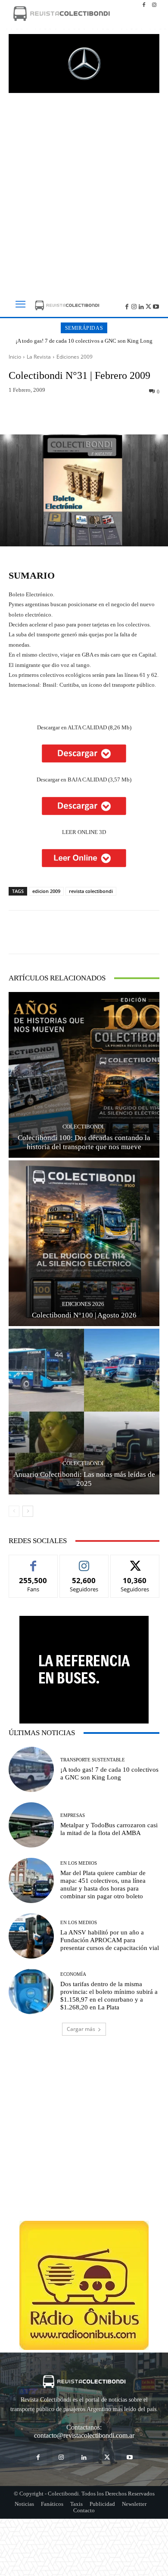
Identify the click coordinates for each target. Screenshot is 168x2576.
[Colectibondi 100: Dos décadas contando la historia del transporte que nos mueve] (84, 1075)
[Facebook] (144, 5)
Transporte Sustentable (93, 1760)
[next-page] (28, 1511)
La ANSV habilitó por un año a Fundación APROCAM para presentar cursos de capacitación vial (110, 1940)
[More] (124, 414)
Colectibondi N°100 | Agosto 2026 (84, 1315)
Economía (73, 1974)
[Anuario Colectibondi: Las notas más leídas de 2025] (84, 1412)
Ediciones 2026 (83, 1304)
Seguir (84, 1561)
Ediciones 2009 (75, 357)
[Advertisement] (84, 191)
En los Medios (79, 1863)
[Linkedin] (142, 306)
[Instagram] (154, 5)
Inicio (15, 357)
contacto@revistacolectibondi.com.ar (84, 2435)
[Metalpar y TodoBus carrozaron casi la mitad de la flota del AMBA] (31, 1825)
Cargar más (81, 2029)
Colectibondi (83, 1127)
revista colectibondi (91, 891)
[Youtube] (156, 306)
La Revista (39, 357)
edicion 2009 (46, 891)
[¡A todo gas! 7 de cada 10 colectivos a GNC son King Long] (31, 1769)
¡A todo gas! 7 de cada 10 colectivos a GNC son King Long (84, 341)
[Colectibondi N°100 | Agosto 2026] (84, 1243)
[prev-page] (14, 1511)
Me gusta (33, 1561)
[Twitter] (148, 306)
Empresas (73, 1815)
